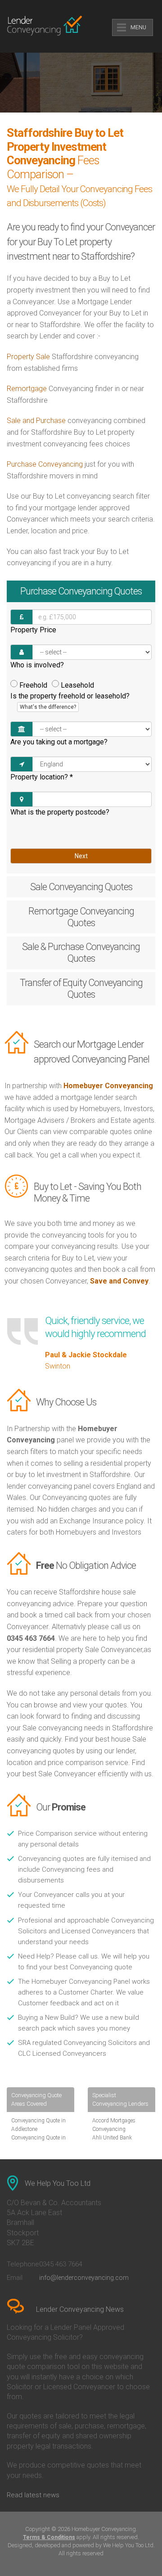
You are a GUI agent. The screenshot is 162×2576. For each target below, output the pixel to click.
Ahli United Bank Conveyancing (112, 2142)
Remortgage (27, 389)
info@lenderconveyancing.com (84, 2278)
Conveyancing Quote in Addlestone (38, 2125)
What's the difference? (48, 707)
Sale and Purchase (36, 421)
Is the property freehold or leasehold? (70, 701)
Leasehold (77, 685)
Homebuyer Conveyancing (108, 1086)
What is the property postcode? (60, 812)
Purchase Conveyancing (45, 464)
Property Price (33, 630)
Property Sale (28, 357)
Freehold (33, 685)
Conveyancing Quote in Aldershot (38, 2142)
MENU (138, 27)
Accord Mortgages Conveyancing (114, 2125)
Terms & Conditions (49, 2537)
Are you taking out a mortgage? (59, 742)
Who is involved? (37, 665)
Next (81, 856)
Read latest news (33, 2495)
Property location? (42, 777)
